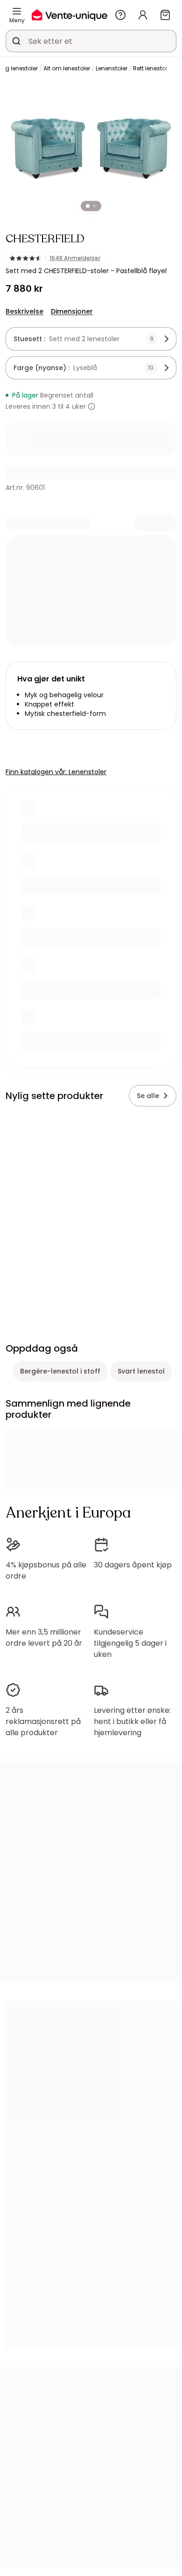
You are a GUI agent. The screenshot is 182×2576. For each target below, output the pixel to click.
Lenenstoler (112, 68)
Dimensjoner (72, 311)
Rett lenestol (150, 68)
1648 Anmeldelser (75, 258)
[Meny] (17, 11)
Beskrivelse (24, 311)
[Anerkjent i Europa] (70, 15)
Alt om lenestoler (67, 68)
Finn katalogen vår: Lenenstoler (56, 772)
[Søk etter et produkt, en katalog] (16, 41)
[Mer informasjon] (91, 406)
